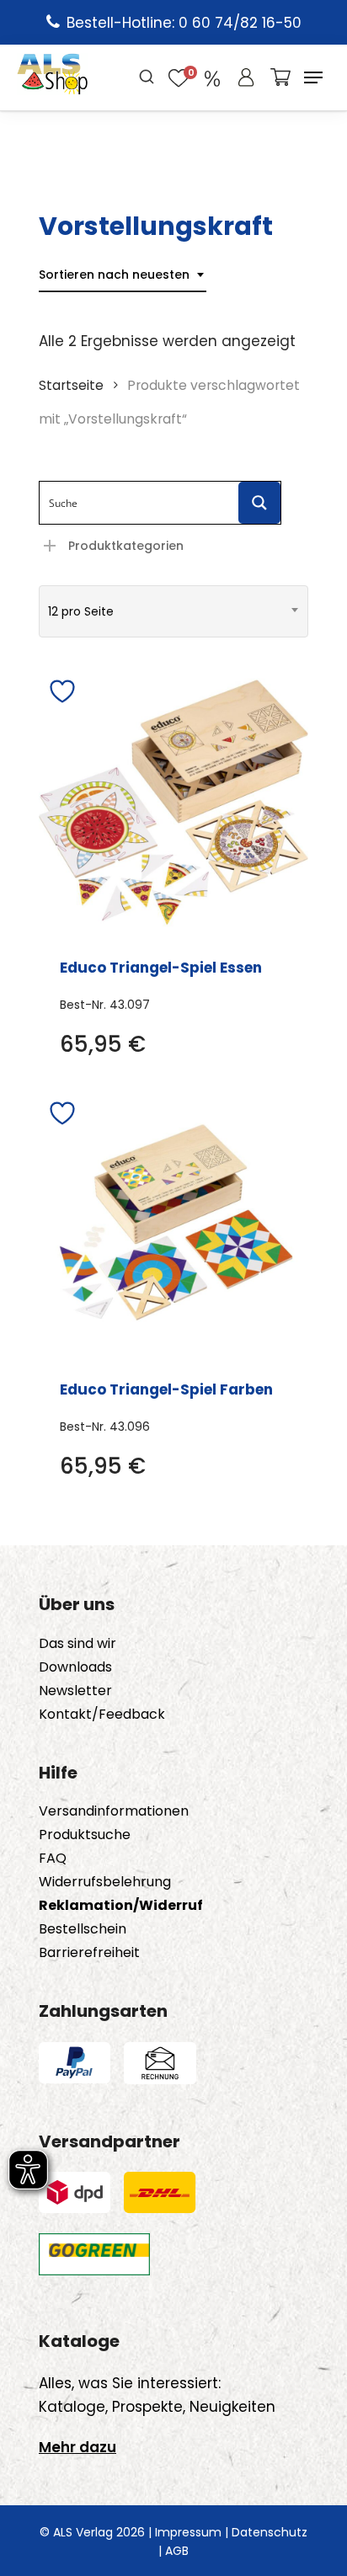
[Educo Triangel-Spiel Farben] (173, 1224)
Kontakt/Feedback (102, 1715)
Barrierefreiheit (89, 1953)
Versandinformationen (114, 1811)
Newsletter (75, 1691)
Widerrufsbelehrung (105, 1882)
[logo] (53, 77)
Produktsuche (85, 1835)
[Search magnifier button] (259, 503)
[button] (313, 77)
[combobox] (123, 275)
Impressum (188, 2532)
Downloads (75, 1667)
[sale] (212, 77)
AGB (177, 2551)
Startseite (71, 385)
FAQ (53, 1859)
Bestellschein (83, 1929)
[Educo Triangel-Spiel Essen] (173, 803)
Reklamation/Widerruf (121, 1906)
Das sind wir (77, 1644)
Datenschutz (270, 2532)
